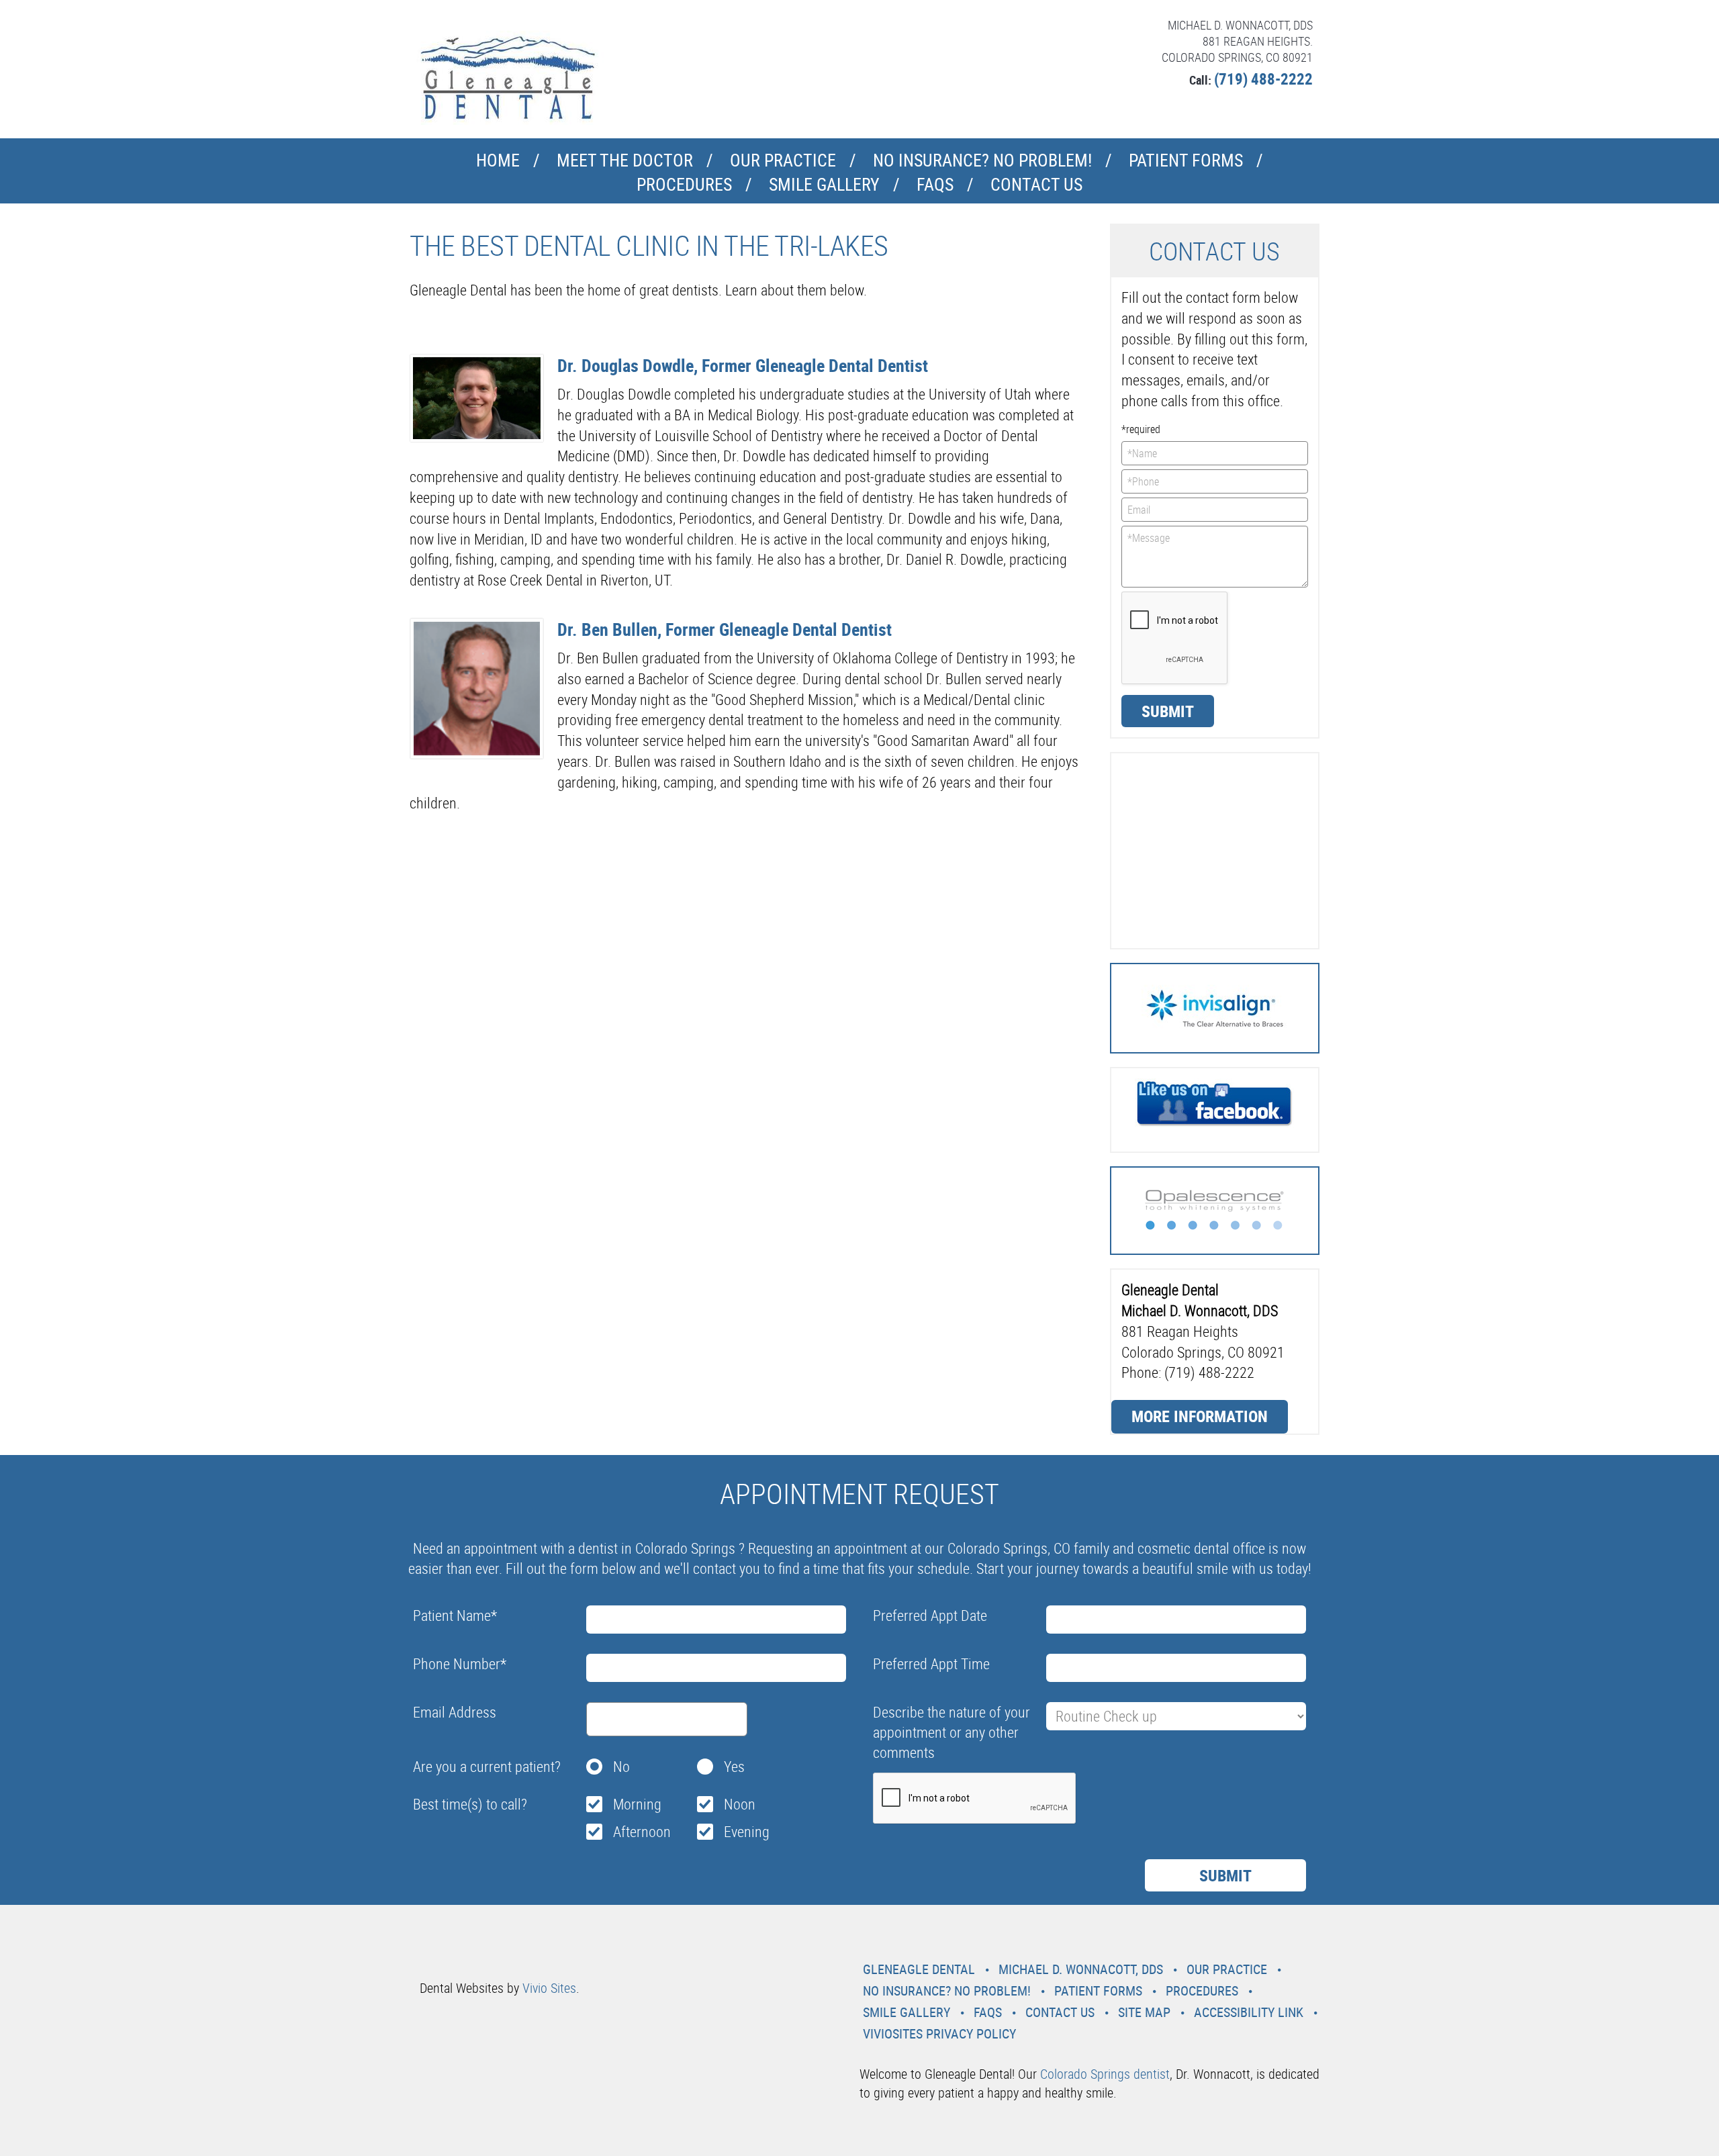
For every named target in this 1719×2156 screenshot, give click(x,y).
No (621, 1766)
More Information (1200, 1416)
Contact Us (1036, 184)
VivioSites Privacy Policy (939, 2033)
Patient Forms (1186, 160)
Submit (1168, 711)
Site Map (1144, 2012)
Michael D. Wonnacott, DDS (1081, 1969)
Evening (747, 1831)
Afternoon (642, 1831)
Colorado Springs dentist (1105, 2074)
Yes (734, 1766)
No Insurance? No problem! (982, 160)
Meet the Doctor (625, 160)
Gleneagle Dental (919, 1969)
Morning (637, 1804)
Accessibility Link (1249, 2012)
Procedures (684, 184)
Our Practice (783, 160)
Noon (740, 1804)
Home (498, 160)
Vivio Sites (549, 1988)
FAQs (935, 184)
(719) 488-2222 (1263, 79)
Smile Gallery (824, 184)
